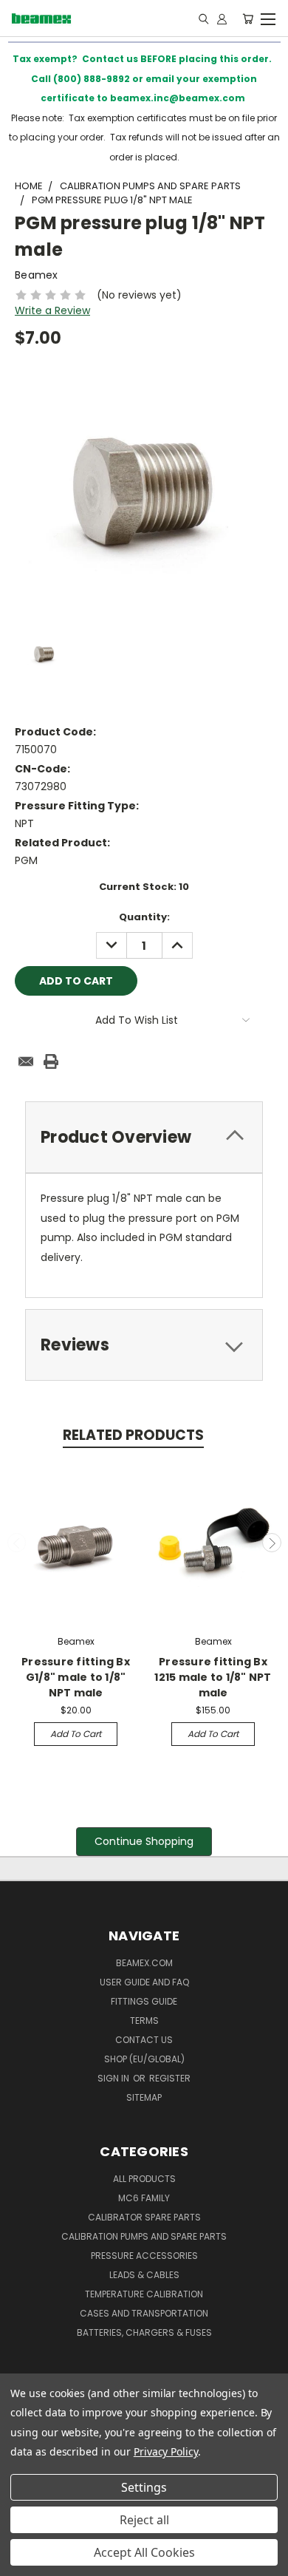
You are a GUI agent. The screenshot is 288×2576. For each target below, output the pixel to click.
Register (170, 2078)
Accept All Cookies (144, 2552)
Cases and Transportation (144, 2313)
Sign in (114, 2078)
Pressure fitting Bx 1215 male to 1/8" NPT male (213, 1677)
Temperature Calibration (144, 2294)
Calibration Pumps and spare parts (144, 2236)
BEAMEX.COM (144, 1963)
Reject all (144, 2520)
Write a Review (52, 310)
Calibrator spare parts (144, 2217)
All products (144, 2179)
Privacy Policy (166, 2451)
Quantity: (144, 917)
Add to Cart (76, 1734)
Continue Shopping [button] (144, 1841)
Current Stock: (144, 887)
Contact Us (144, 2040)
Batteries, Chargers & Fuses (144, 2332)
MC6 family (144, 2198)
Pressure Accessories (144, 2256)
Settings (144, 2487)
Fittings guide (144, 2001)
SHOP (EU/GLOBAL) (144, 2059)
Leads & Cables (144, 2275)
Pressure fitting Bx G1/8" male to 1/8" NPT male (76, 1677)
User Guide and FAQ (144, 1982)
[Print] (51, 1061)
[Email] (26, 1061)
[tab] (144, 1137)
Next (272, 1543)
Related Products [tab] (133, 1435)
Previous (17, 1543)
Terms (144, 2021)
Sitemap (144, 2097)
